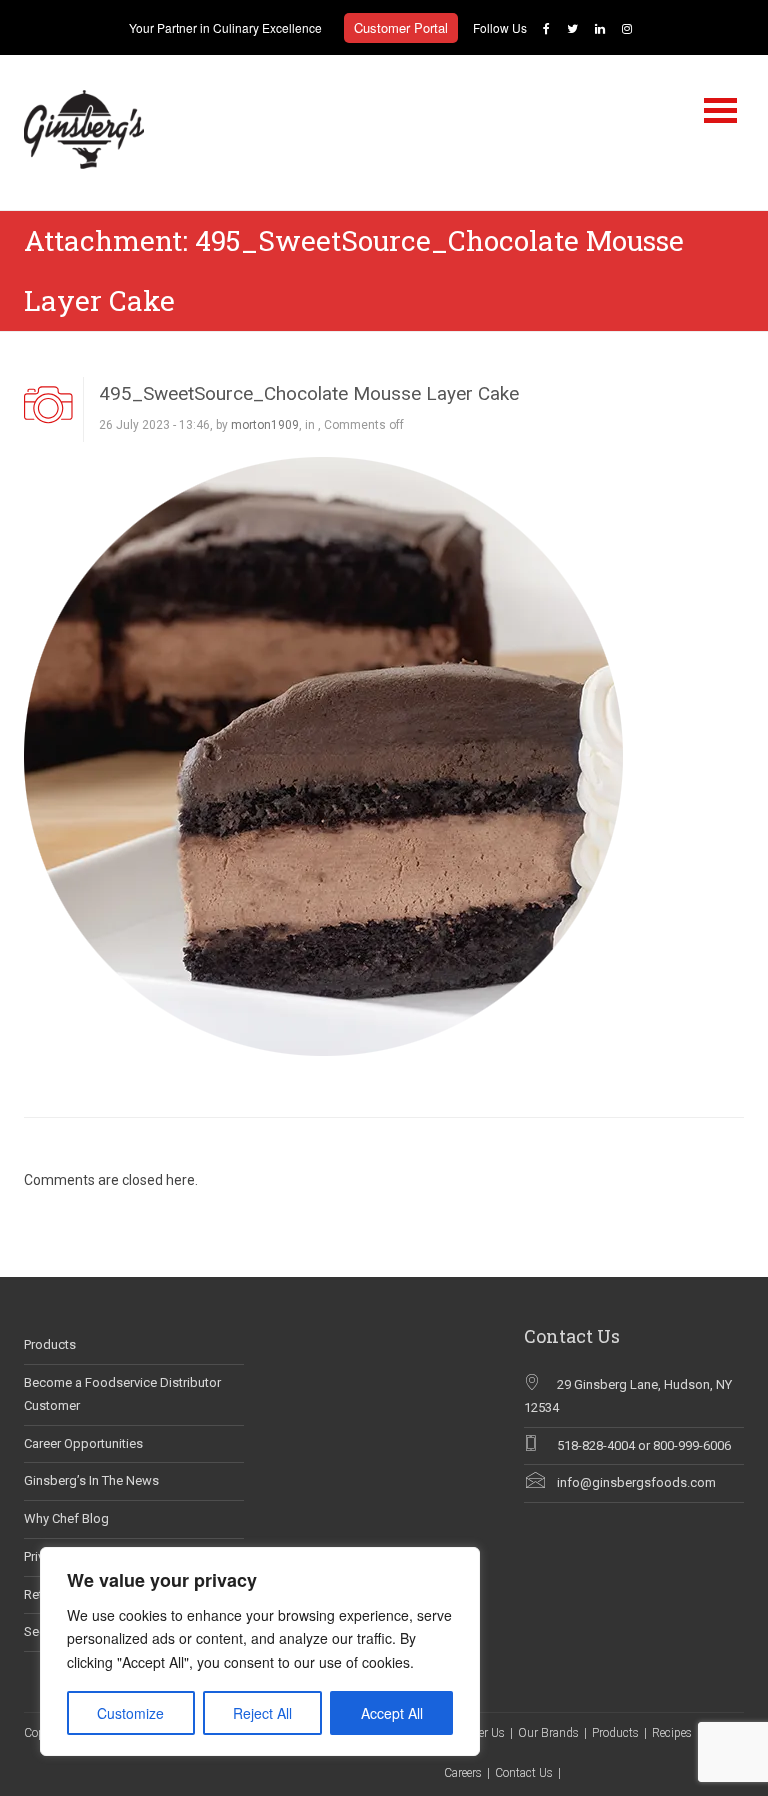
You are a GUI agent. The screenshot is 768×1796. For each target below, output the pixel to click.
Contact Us (524, 1773)
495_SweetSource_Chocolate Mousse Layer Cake (309, 393)
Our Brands (548, 1733)
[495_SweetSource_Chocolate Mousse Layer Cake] (324, 755)
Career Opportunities (83, 1443)
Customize (130, 1713)
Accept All (392, 1713)
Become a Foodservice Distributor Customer (122, 1394)
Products (50, 1344)
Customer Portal (401, 27)
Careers (463, 1773)
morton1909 (265, 425)
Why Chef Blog (66, 1518)
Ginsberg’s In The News (91, 1480)
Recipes (672, 1733)
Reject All (262, 1713)
